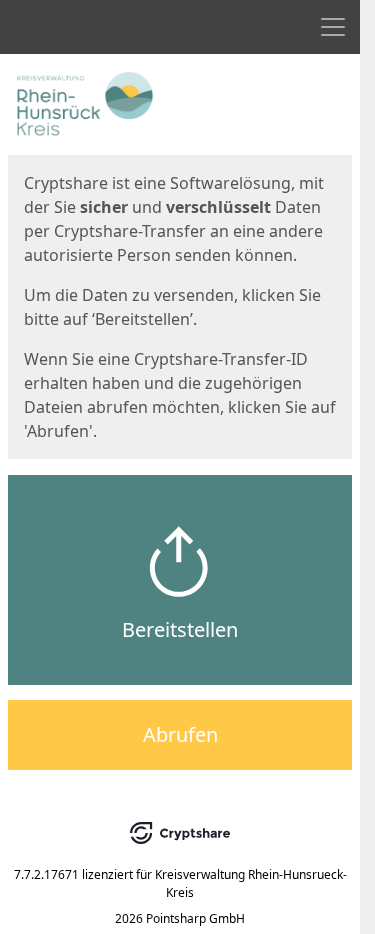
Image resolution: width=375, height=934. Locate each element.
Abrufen (180, 734)
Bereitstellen (180, 629)
